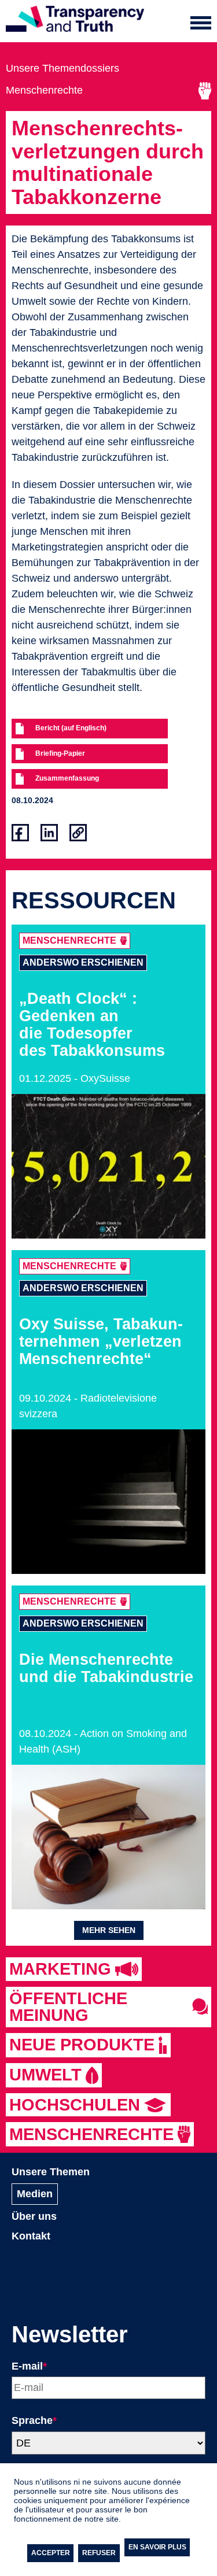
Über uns (34, 2216)
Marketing (60, 1969)
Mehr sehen (109, 1930)
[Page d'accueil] (75, 21)
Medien (35, 2194)
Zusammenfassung (67, 778)
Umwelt (45, 2075)
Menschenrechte (44, 90)
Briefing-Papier (60, 753)
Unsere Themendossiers (62, 68)
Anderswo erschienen (83, 962)
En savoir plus (157, 2547)
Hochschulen (75, 2105)
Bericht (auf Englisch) (71, 728)
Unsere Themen (51, 2172)
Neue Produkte (82, 2045)
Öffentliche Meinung (68, 2007)
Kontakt (31, 2236)
